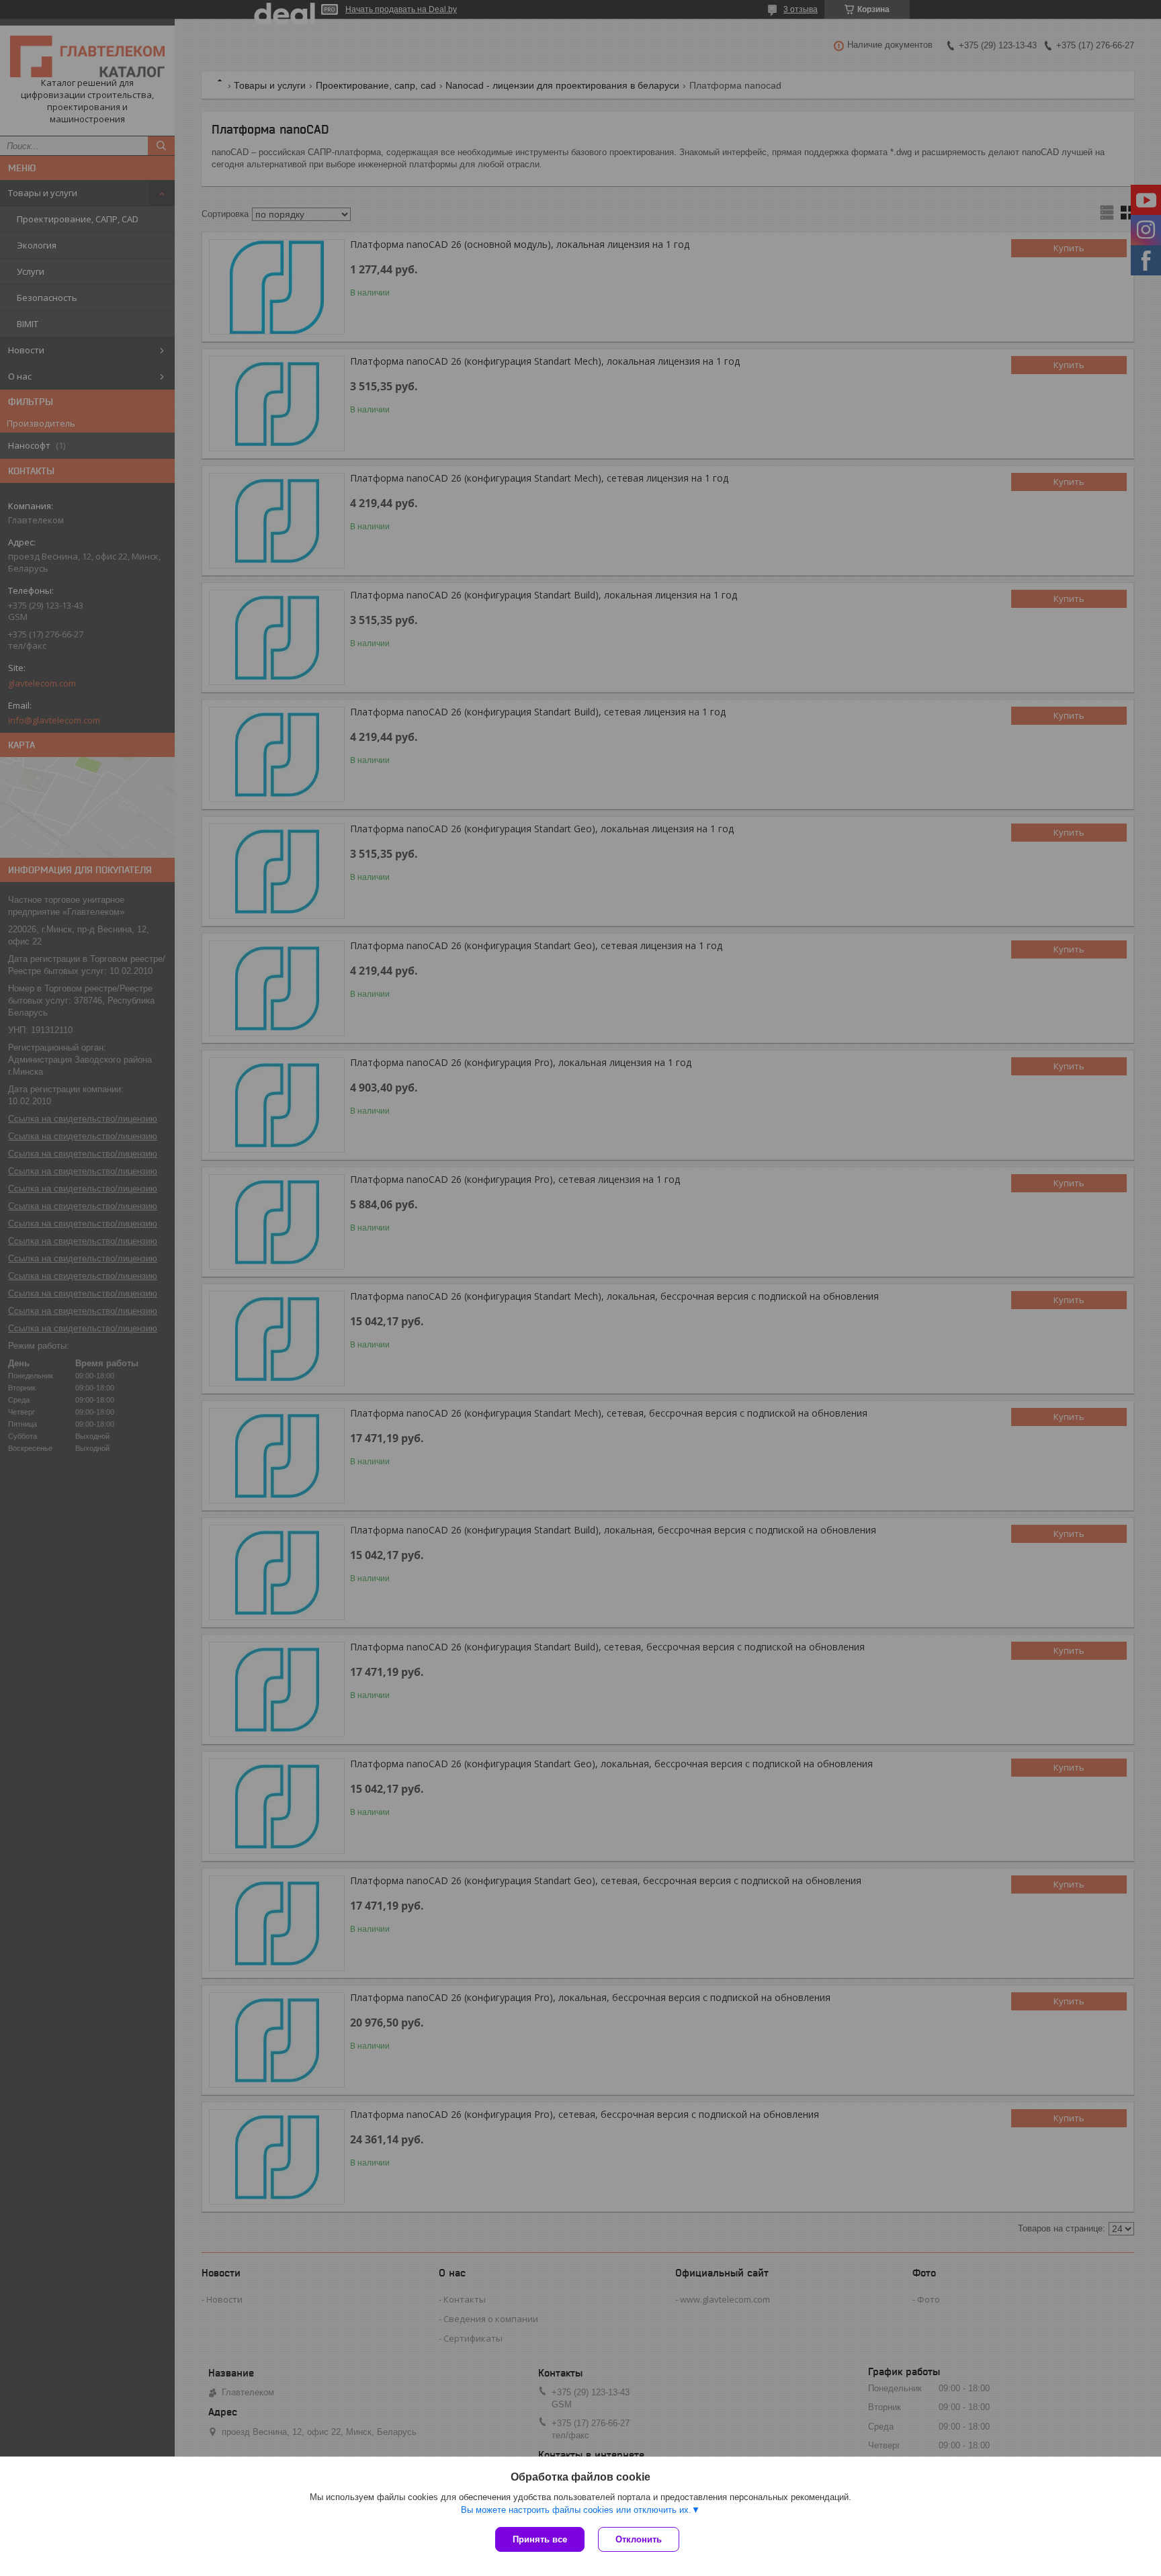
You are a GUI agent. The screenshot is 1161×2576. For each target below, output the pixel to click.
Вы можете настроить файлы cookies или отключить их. (576, 2510)
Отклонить (639, 2539)
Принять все (540, 2539)
